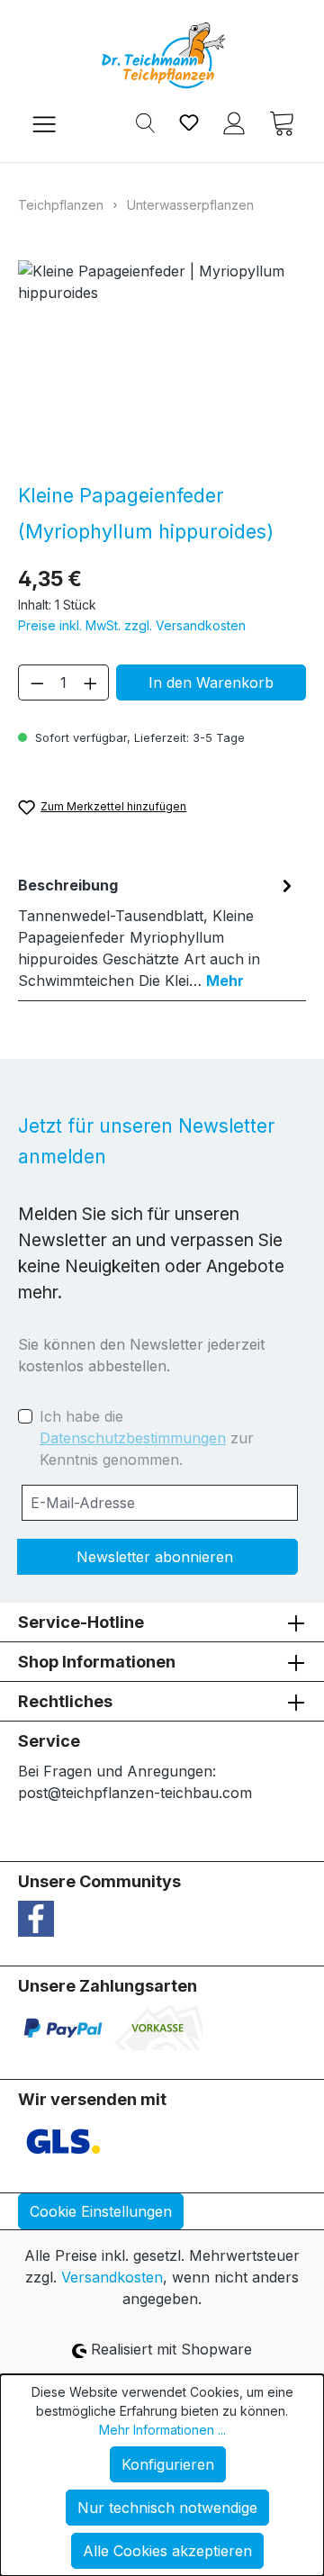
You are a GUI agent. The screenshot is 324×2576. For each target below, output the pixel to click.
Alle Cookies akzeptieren (167, 2551)
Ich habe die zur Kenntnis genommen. (147, 1438)
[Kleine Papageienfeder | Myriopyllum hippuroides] (162, 362)
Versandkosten (112, 2277)
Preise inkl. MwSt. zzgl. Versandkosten (132, 625)
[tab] (157, 932)
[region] (162, 362)
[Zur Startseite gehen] (162, 55)
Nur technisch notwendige (167, 2508)
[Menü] (44, 122)
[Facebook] (36, 1918)
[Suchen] (145, 122)
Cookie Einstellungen (101, 2211)
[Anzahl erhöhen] (91, 682)
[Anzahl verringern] (37, 682)
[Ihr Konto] (234, 122)
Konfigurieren (168, 2464)
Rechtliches (65, 1701)
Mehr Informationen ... (162, 2430)
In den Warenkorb (211, 682)
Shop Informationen (97, 1662)
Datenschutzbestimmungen (133, 1438)
